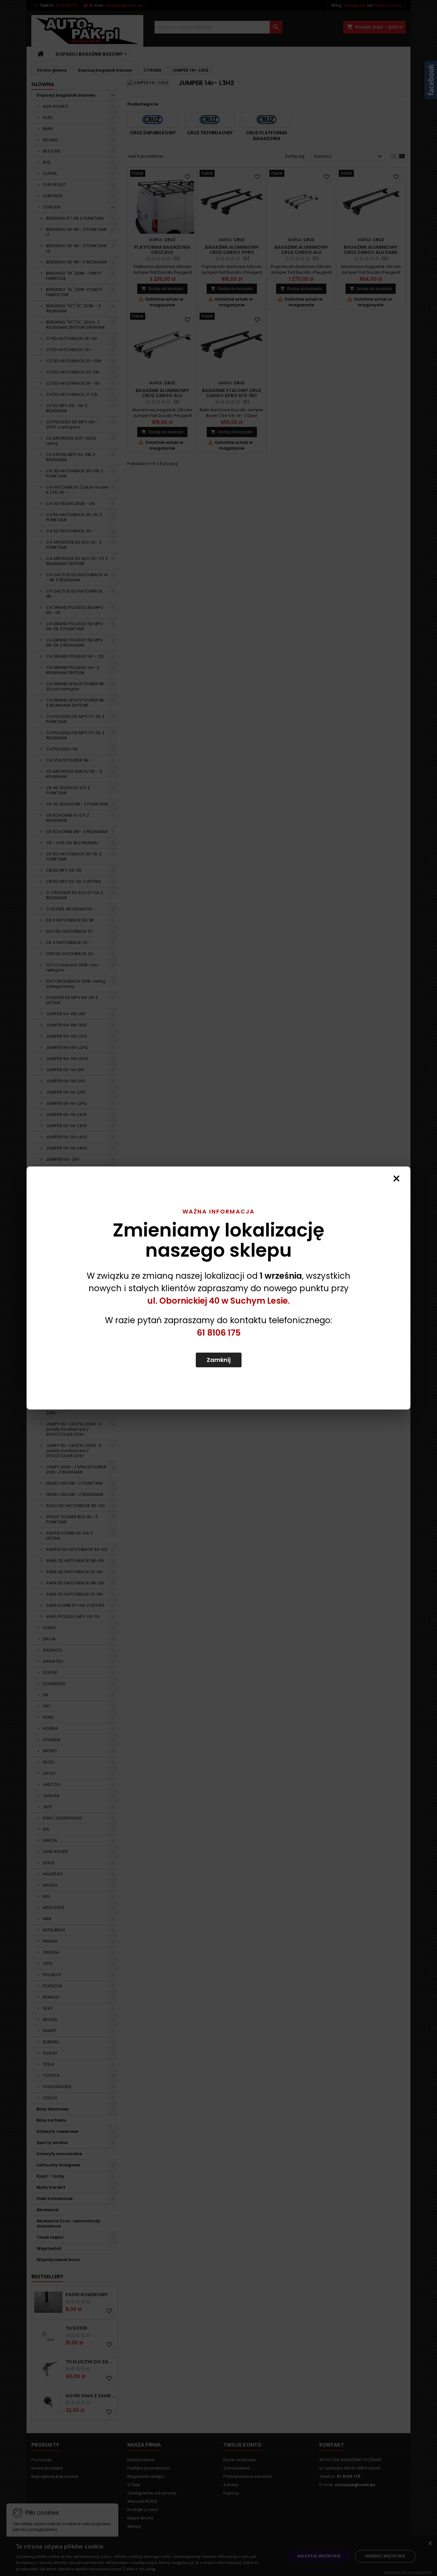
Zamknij (219, 1360)
